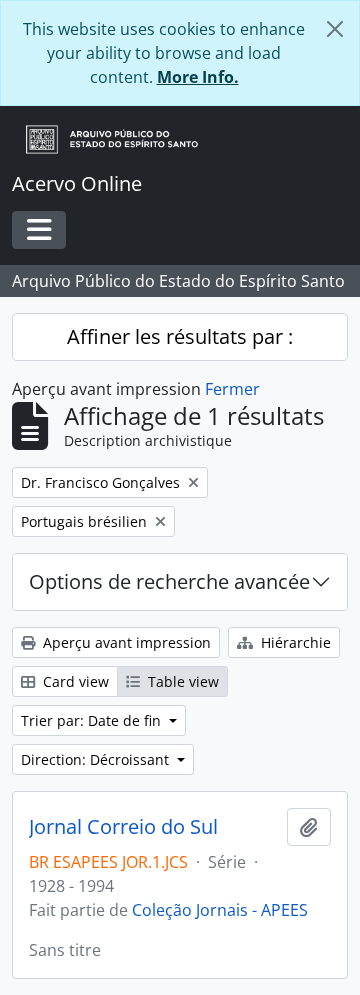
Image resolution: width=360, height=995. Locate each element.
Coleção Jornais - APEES (220, 910)
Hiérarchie (294, 642)
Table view (181, 681)
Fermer (232, 389)
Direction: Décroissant (97, 759)
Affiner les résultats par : (180, 336)
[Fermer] (335, 29)
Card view (74, 681)
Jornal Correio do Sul (123, 827)
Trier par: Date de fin (93, 720)
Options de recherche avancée (169, 581)
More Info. (198, 77)
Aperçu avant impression (125, 642)
